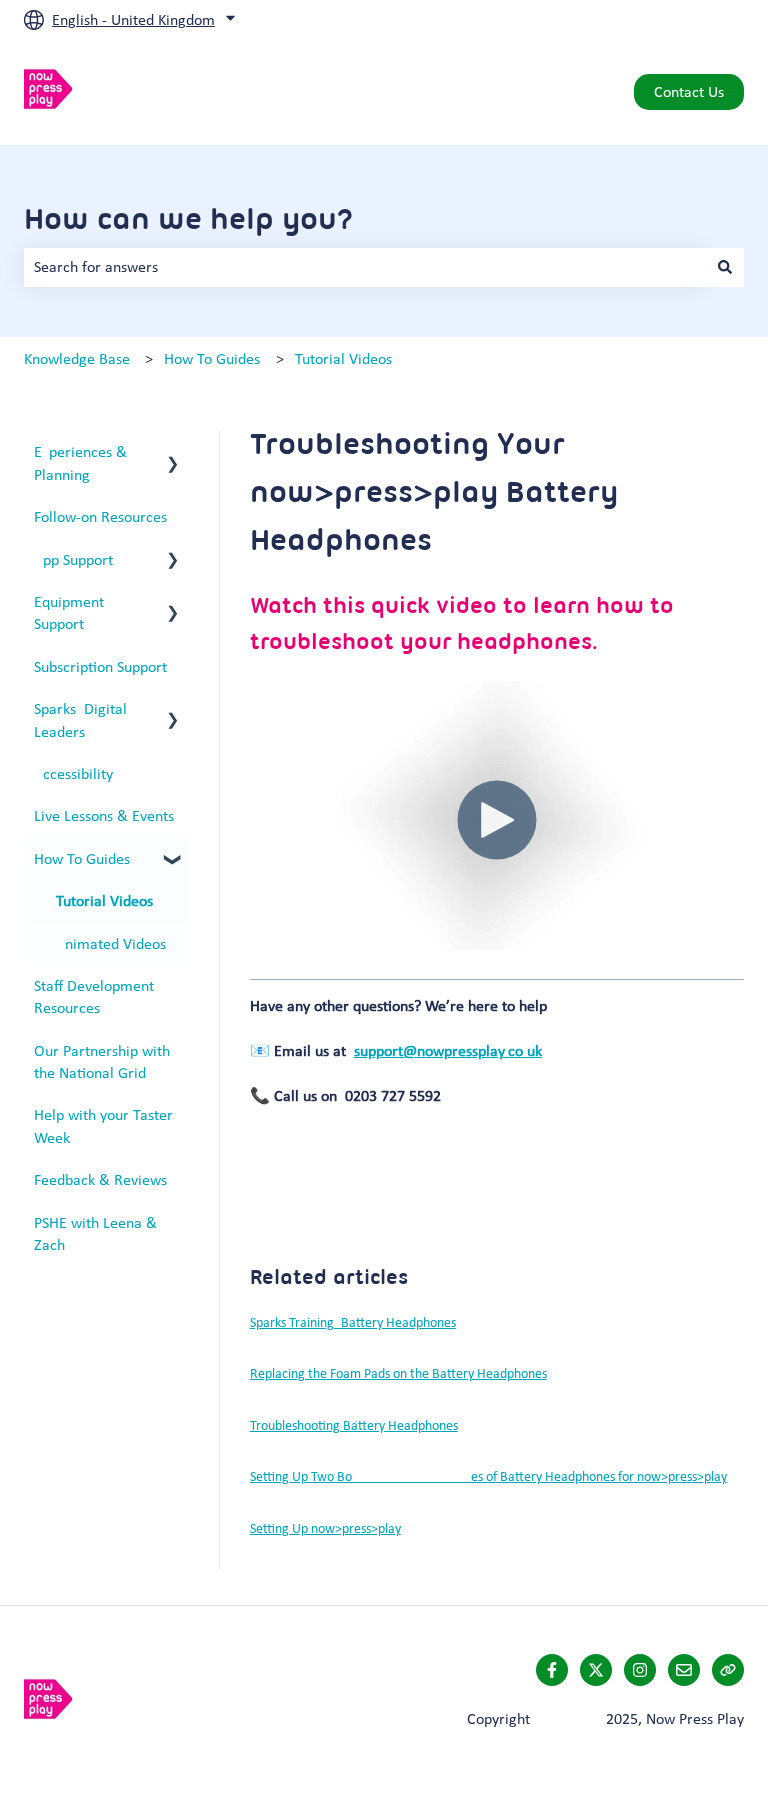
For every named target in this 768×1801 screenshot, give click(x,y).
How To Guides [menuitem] (82, 858)
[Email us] (684, 1670)
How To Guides (212, 358)
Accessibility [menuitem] (73, 773)
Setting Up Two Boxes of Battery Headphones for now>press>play (488, 1476)
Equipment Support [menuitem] (69, 612)
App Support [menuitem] (73, 559)
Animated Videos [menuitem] (111, 943)
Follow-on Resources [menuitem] (100, 516)
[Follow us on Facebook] (552, 1670)
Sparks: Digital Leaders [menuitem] (80, 719)
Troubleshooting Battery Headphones (354, 1425)
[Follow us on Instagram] (640, 1670)
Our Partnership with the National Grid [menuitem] (102, 1061)
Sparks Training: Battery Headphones (353, 1322)
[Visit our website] (728, 1670)
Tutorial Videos (343, 358)
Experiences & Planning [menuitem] (80, 462)
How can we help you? (189, 218)
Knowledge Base (77, 358)
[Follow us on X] (596, 1670)
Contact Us (689, 91)
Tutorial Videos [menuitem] (104, 900)
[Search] (725, 267)
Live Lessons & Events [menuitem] (104, 815)
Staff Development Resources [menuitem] (94, 996)
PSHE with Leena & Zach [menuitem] (95, 1233)
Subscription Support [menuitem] (100, 666)
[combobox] (365, 267)
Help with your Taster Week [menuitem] (103, 1125)
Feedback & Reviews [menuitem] (100, 1179)
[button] (173, 453)
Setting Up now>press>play (325, 1528)
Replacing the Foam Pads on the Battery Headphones (398, 1373)
